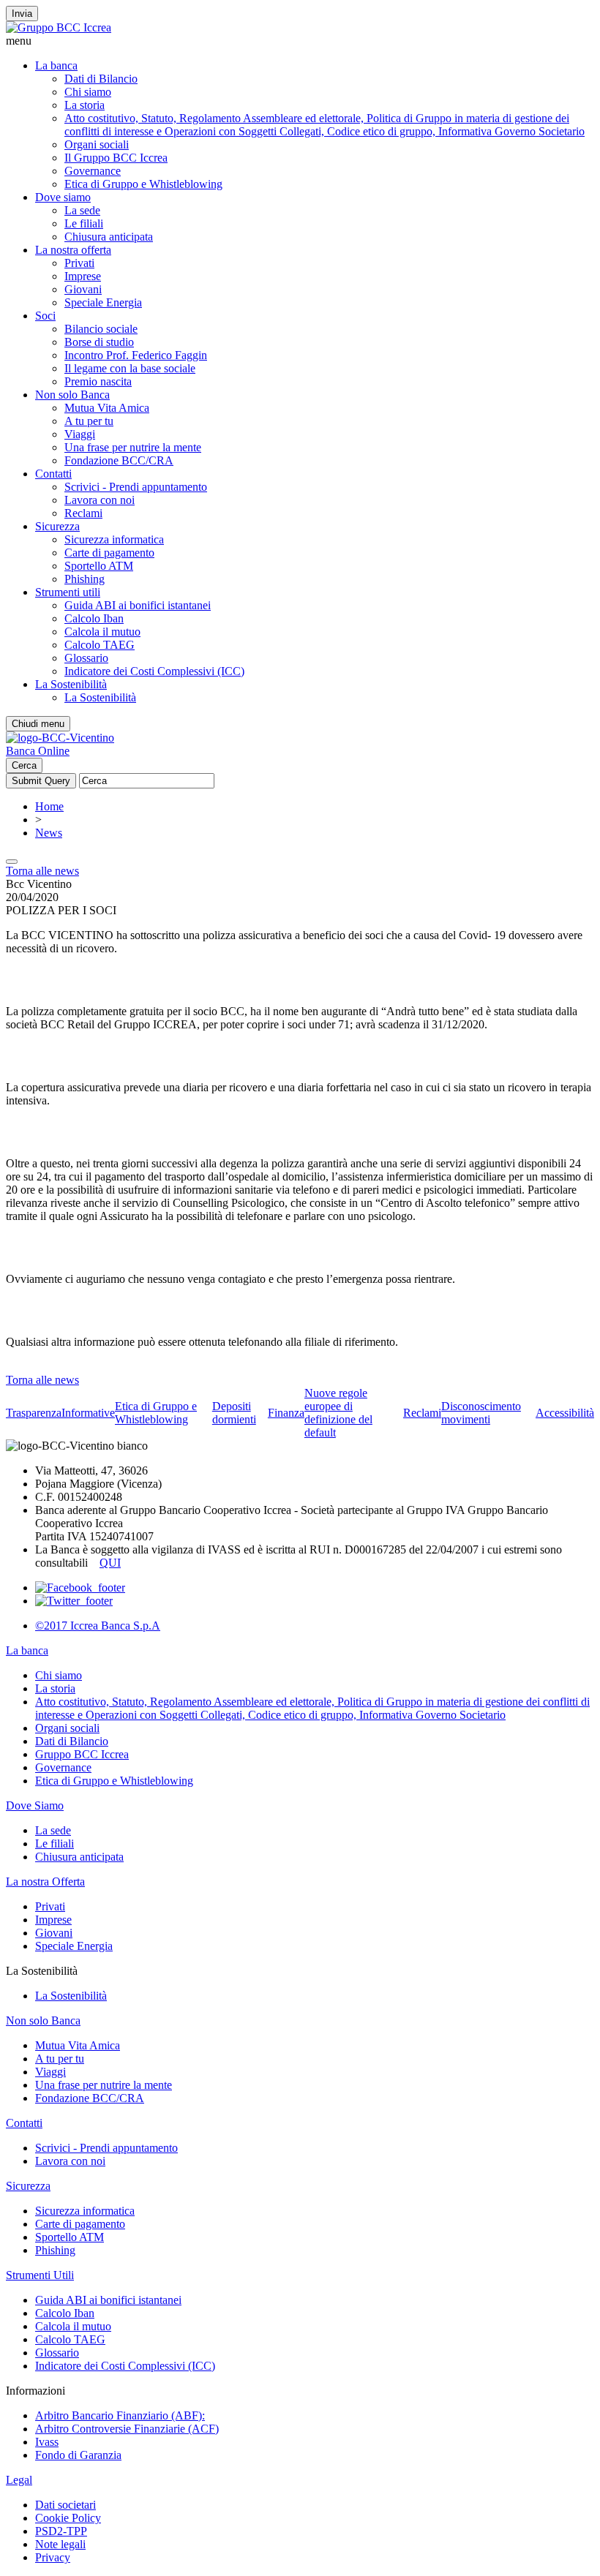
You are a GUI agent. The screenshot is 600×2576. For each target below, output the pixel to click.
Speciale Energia (103, 302)
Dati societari (65, 2505)
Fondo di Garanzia (78, 2455)
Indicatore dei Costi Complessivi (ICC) (154, 671)
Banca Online (38, 751)
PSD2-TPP (61, 2531)
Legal (19, 2480)
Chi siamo (88, 92)
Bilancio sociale (101, 329)
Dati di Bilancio (101, 79)
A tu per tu (89, 421)
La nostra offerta (73, 250)
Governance (93, 171)
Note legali (60, 2544)
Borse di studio (99, 342)
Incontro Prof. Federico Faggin (136, 355)
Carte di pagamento (109, 553)
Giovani (83, 289)
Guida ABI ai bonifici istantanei (138, 605)
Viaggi (80, 434)
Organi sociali (97, 144)
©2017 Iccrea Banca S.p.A (98, 1626)
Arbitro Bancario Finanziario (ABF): (120, 2415)
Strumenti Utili (40, 2275)
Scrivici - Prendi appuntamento (136, 487)
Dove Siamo (35, 1805)
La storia (85, 105)
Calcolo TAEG (100, 645)
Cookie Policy (68, 2518)
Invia (22, 14)
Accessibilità (565, 1413)
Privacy (53, 2557)
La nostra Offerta (45, 1882)
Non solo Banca (72, 395)
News (49, 833)
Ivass (47, 2442)
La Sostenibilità (71, 684)
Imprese (83, 276)
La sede (82, 210)
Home (49, 806)
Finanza (286, 1413)
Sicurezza (57, 526)
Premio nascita (98, 381)
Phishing (85, 579)
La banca (56, 65)
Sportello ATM (99, 566)
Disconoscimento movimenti (481, 1413)
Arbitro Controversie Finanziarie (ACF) (127, 2429)
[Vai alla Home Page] (60, 738)
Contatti (53, 474)
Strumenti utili (68, 592)
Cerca (24, 765)
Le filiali (84, 223)
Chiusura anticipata (109, 237)
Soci (45, 316)
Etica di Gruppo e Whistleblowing (143, 184)
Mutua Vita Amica (107, 408)
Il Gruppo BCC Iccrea (116, 158)
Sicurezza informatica (114, 539)
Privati (79, 263)
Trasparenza (34, 1413)
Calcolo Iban (94, 618)
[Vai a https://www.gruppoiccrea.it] (59, 27)
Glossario (86, 658)
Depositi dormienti (234, 1413)
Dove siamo (63, 197)
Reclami (83, 513)
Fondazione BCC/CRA (119, 460)
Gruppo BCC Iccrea (82, 1754)
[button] (300, 41)
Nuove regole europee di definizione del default (338, 1413)
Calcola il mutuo (102, 632)
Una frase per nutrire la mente (133, 447)
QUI (110, 1563)
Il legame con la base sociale (130, 368)
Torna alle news (42, 871)
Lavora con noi (100, 500)
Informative (88, 1413)
